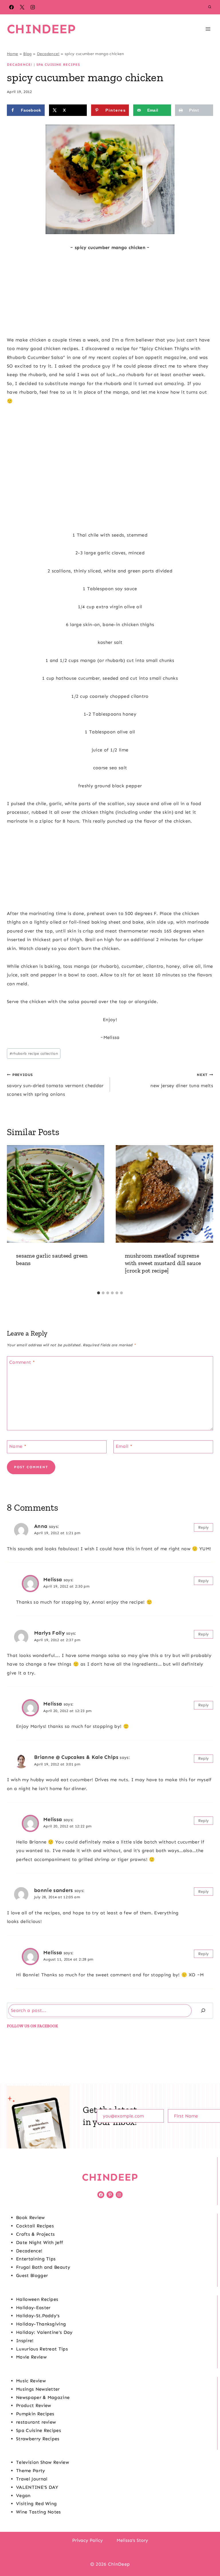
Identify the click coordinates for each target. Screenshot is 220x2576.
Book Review (31, 2217)
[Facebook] (11, 7)
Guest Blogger (32, 2275)
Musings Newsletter (38, 2389)
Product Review (34, 2405)
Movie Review (31, 2357)
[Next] (206, 1217)
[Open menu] (208, 29)
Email (124, 1446)
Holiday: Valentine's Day (44, 2332)
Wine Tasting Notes (39, 2512)
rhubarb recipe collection (34, 1053)
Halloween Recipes (37, 2299)
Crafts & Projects (35, 2234)
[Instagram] (33, 7)
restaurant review (36, 2422)
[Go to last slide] (14, 1217)
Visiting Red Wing (36, 2504)
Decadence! (48, 54)
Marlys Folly (49, 1633)
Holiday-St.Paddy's (38, 2316)
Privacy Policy (88, 2540)
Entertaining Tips (36, 2259)
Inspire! (25, 2341)
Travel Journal (32, 2479)
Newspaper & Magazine (43, 2397)
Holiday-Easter (33, 2308)
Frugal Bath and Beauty (43, 2267)
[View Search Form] (210, 7)
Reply (204, 1527)
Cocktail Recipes (35, 2226)
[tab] (99, 1293)
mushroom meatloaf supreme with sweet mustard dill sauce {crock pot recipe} (163, 1263)
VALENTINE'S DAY (37, 2487)
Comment (22, 1362)
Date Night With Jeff (40, 2242)
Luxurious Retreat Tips (42, 2349)
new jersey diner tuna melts (182, 1080)
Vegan (23, 2496)
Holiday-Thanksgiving (41, 2324)
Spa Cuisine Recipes (58, 65)
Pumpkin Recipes (35, 2414)
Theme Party (31, 2471)
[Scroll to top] (207, 2554)
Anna (41, 1526)
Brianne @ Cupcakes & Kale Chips (76, 1757)
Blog (27, 54)
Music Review (31, 2381)
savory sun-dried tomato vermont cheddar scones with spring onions (55, 1085)
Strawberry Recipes (38, 2439)
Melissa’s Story (132, 2540)
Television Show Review (43, 2462)
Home (12, 54)
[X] (22, 7)
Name (18, 1446)
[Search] (203, 2011)
